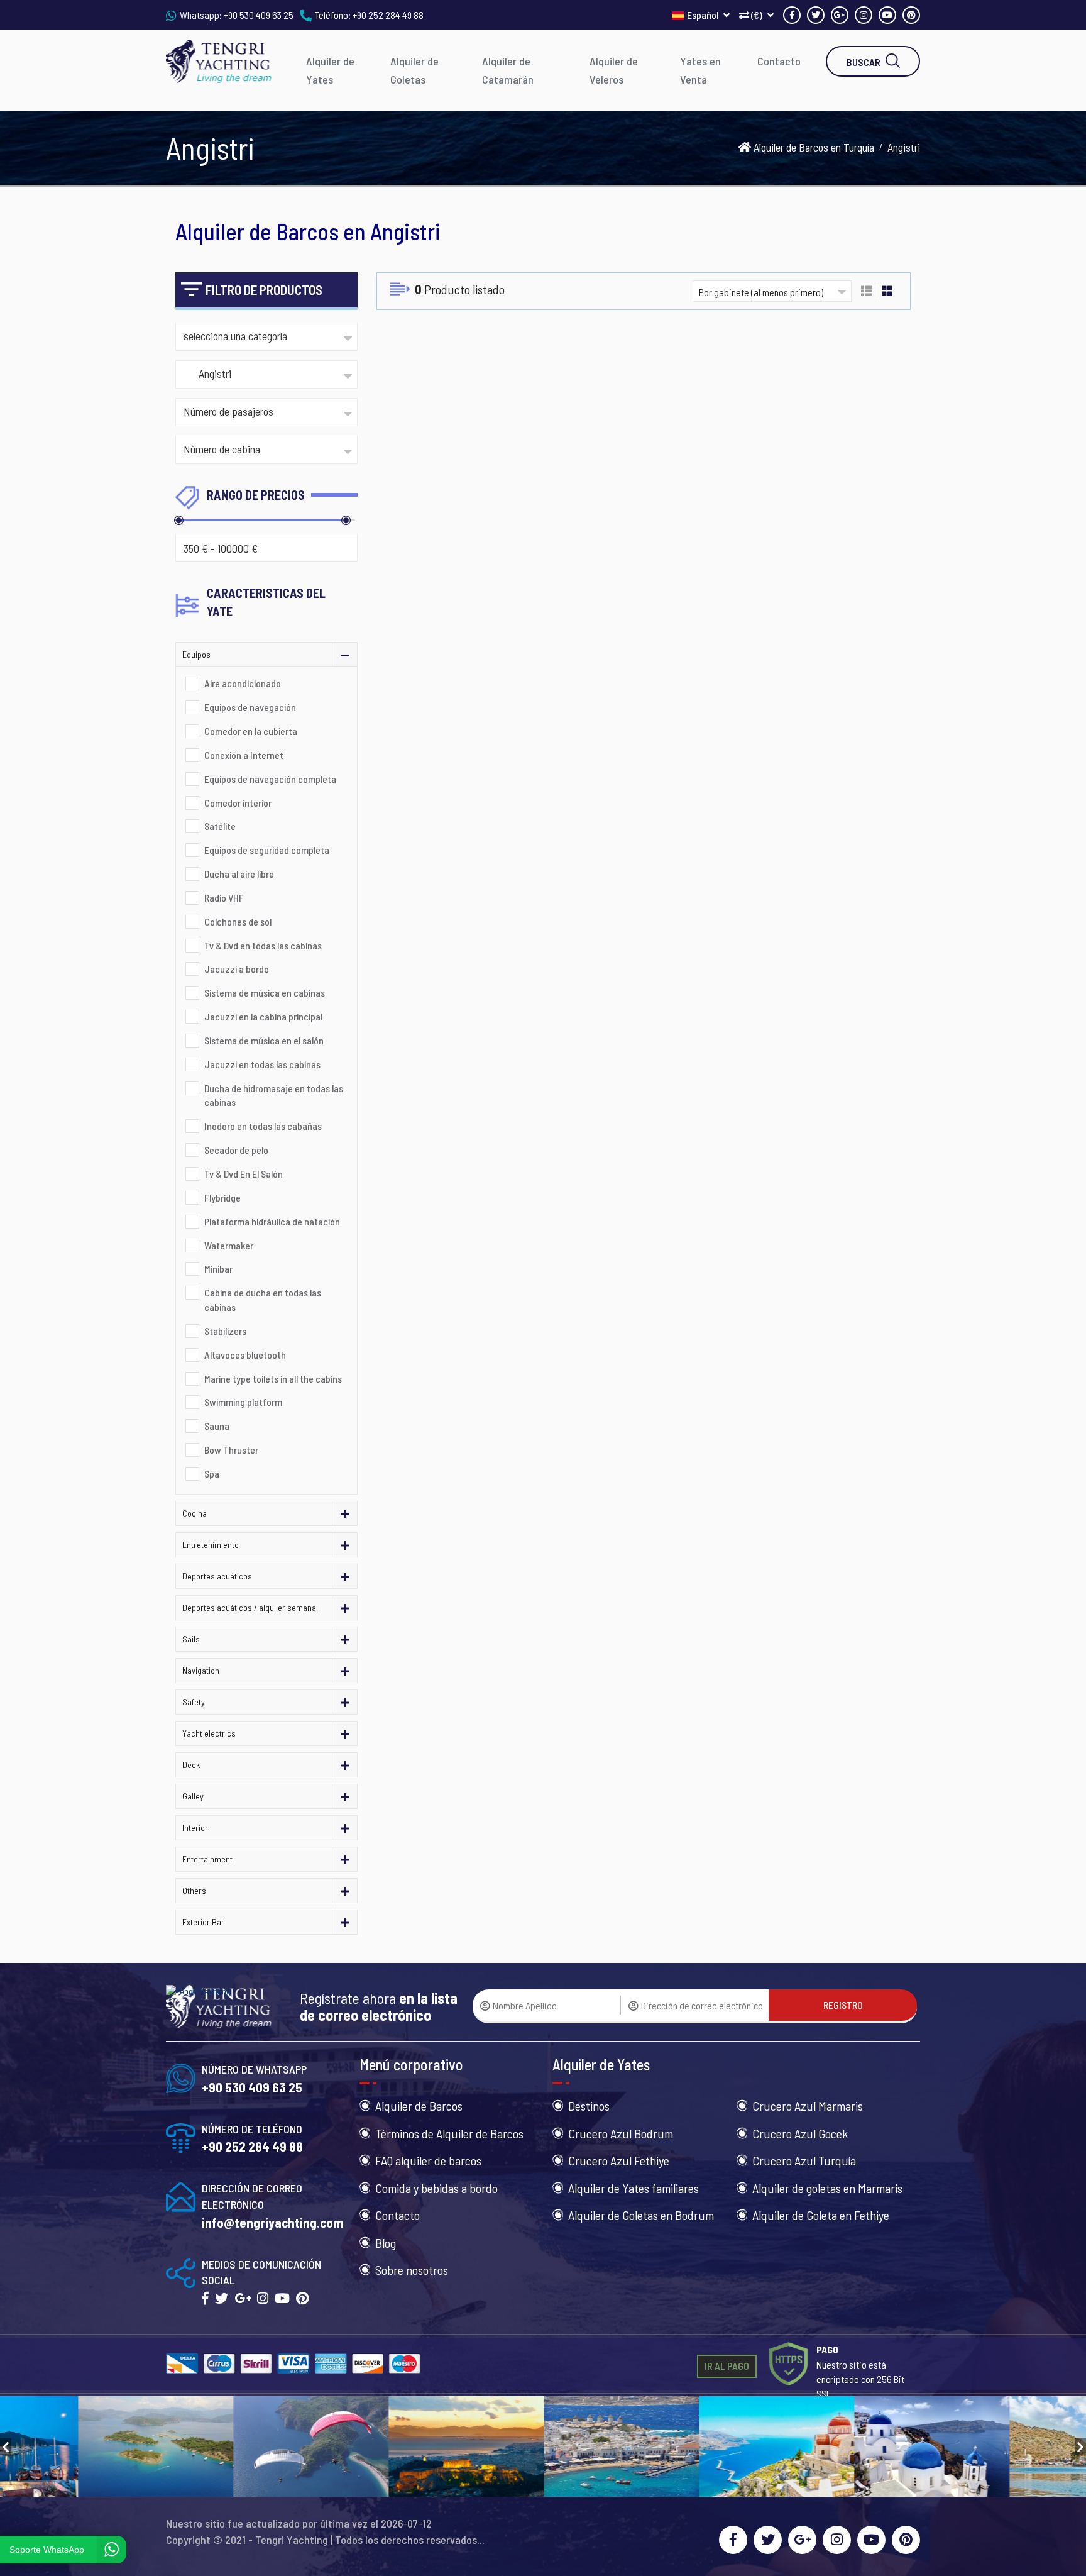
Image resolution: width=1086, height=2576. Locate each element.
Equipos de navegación (250, 707)
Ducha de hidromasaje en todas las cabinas (274, 1095)
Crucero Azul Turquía (804, 2160)
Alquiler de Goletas (414, 70)
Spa (212, 1473)
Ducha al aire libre (239, 874)
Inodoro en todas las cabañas (263, 1126)
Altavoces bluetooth (245, 1355)
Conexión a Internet (244, 755)
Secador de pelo (236, 1150)
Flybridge (222, 1197)
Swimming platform (243, 1402)
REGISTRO (843, 2005)
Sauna (217, 1426)
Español (704, 15)
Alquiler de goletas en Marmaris (827, 2188)
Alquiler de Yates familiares (633, 2188)
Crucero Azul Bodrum (621, 2133)
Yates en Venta (700, 70)
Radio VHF (224, 898)
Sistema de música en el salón (264, 1040)
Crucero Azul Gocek (800, 2133)
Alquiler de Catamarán (508, 70)
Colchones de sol (238, 921)
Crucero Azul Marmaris (808, 2106)
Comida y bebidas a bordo (436, 2188)
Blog (386, 2243)
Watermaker (229, 1245)
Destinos (589, 2106)
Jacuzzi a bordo (237, 969)
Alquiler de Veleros (614, 70)
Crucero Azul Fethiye (619, 2160)
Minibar (218, 1269)
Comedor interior (238, 803)
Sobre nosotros (412, 2270)
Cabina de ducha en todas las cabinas (263, 1300)
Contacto (779, 61)
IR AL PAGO (727, 2366)
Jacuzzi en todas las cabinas (262, 1064)
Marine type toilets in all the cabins (273, 1379)
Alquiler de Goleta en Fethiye (821, 2215)
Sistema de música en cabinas (265, 992)
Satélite (220, 826)
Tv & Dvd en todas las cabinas (263, 945)
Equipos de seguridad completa (267, 850)
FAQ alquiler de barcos (428, 2160)
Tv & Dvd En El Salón (244, 1174)
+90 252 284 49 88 (388, 15)
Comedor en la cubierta (251, 731)
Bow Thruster (231, 1450)
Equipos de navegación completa (270, 779)
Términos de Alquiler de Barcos (449, 2133)
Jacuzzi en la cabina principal (263, 1016)
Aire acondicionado (243, 683)
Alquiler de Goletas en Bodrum (641, 2215)
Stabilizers (225, 1331)
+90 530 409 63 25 (259, 15)
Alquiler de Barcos (419, 2106)
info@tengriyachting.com (273, 2222)
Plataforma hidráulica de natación (272, 1221)
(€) (757, 15)
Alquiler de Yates (330, 70)
